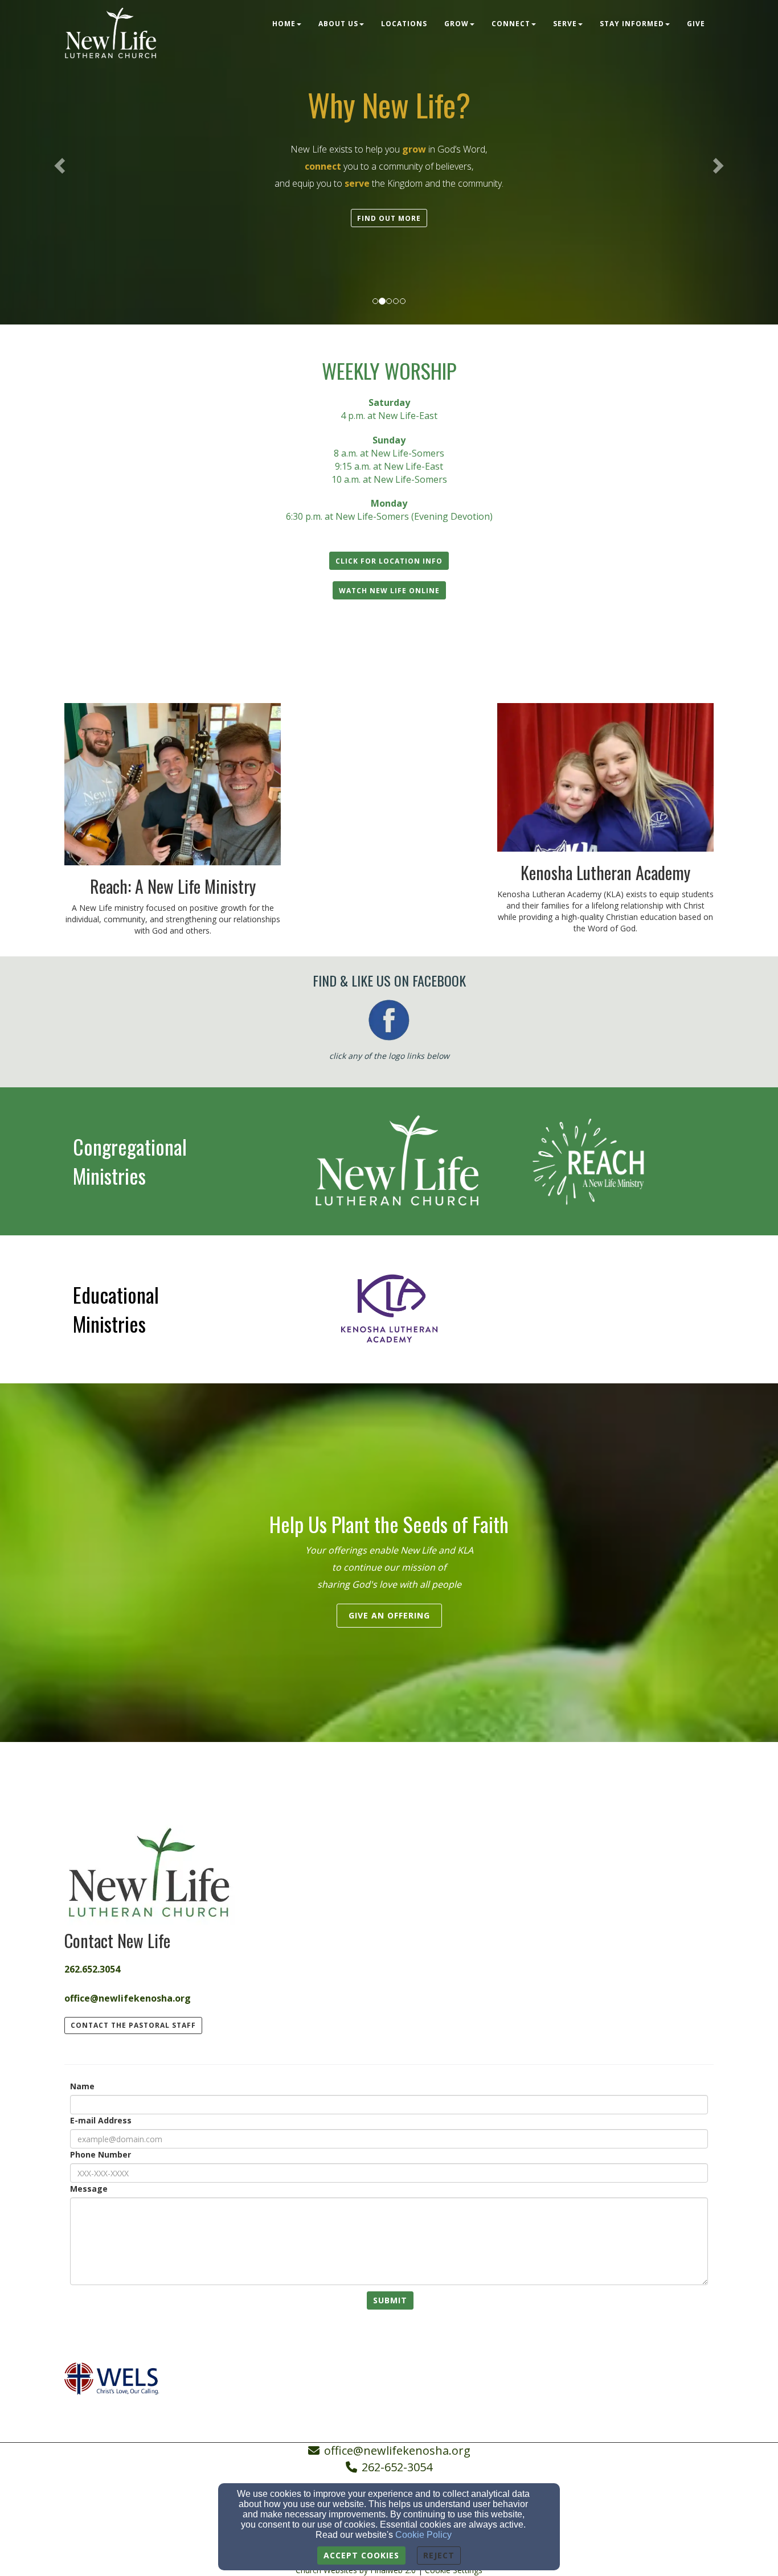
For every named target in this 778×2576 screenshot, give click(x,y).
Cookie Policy (423, 2535)
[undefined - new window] (389, 1160)
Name (82, 2086)
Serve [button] (565, 24)
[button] (389, 218)
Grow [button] (456, 24)
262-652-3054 (397, 2467)
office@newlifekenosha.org (397, 2450)
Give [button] (696, 24)
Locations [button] (404, 24)
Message (89, 2189)
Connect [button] (511, 24)
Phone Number (101, 2154)
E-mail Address (101, 2120)
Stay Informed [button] (632, 24)
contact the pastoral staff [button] (133, 2025)
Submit (390, 2300)
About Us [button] (338, 24)
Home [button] (284, 24)
